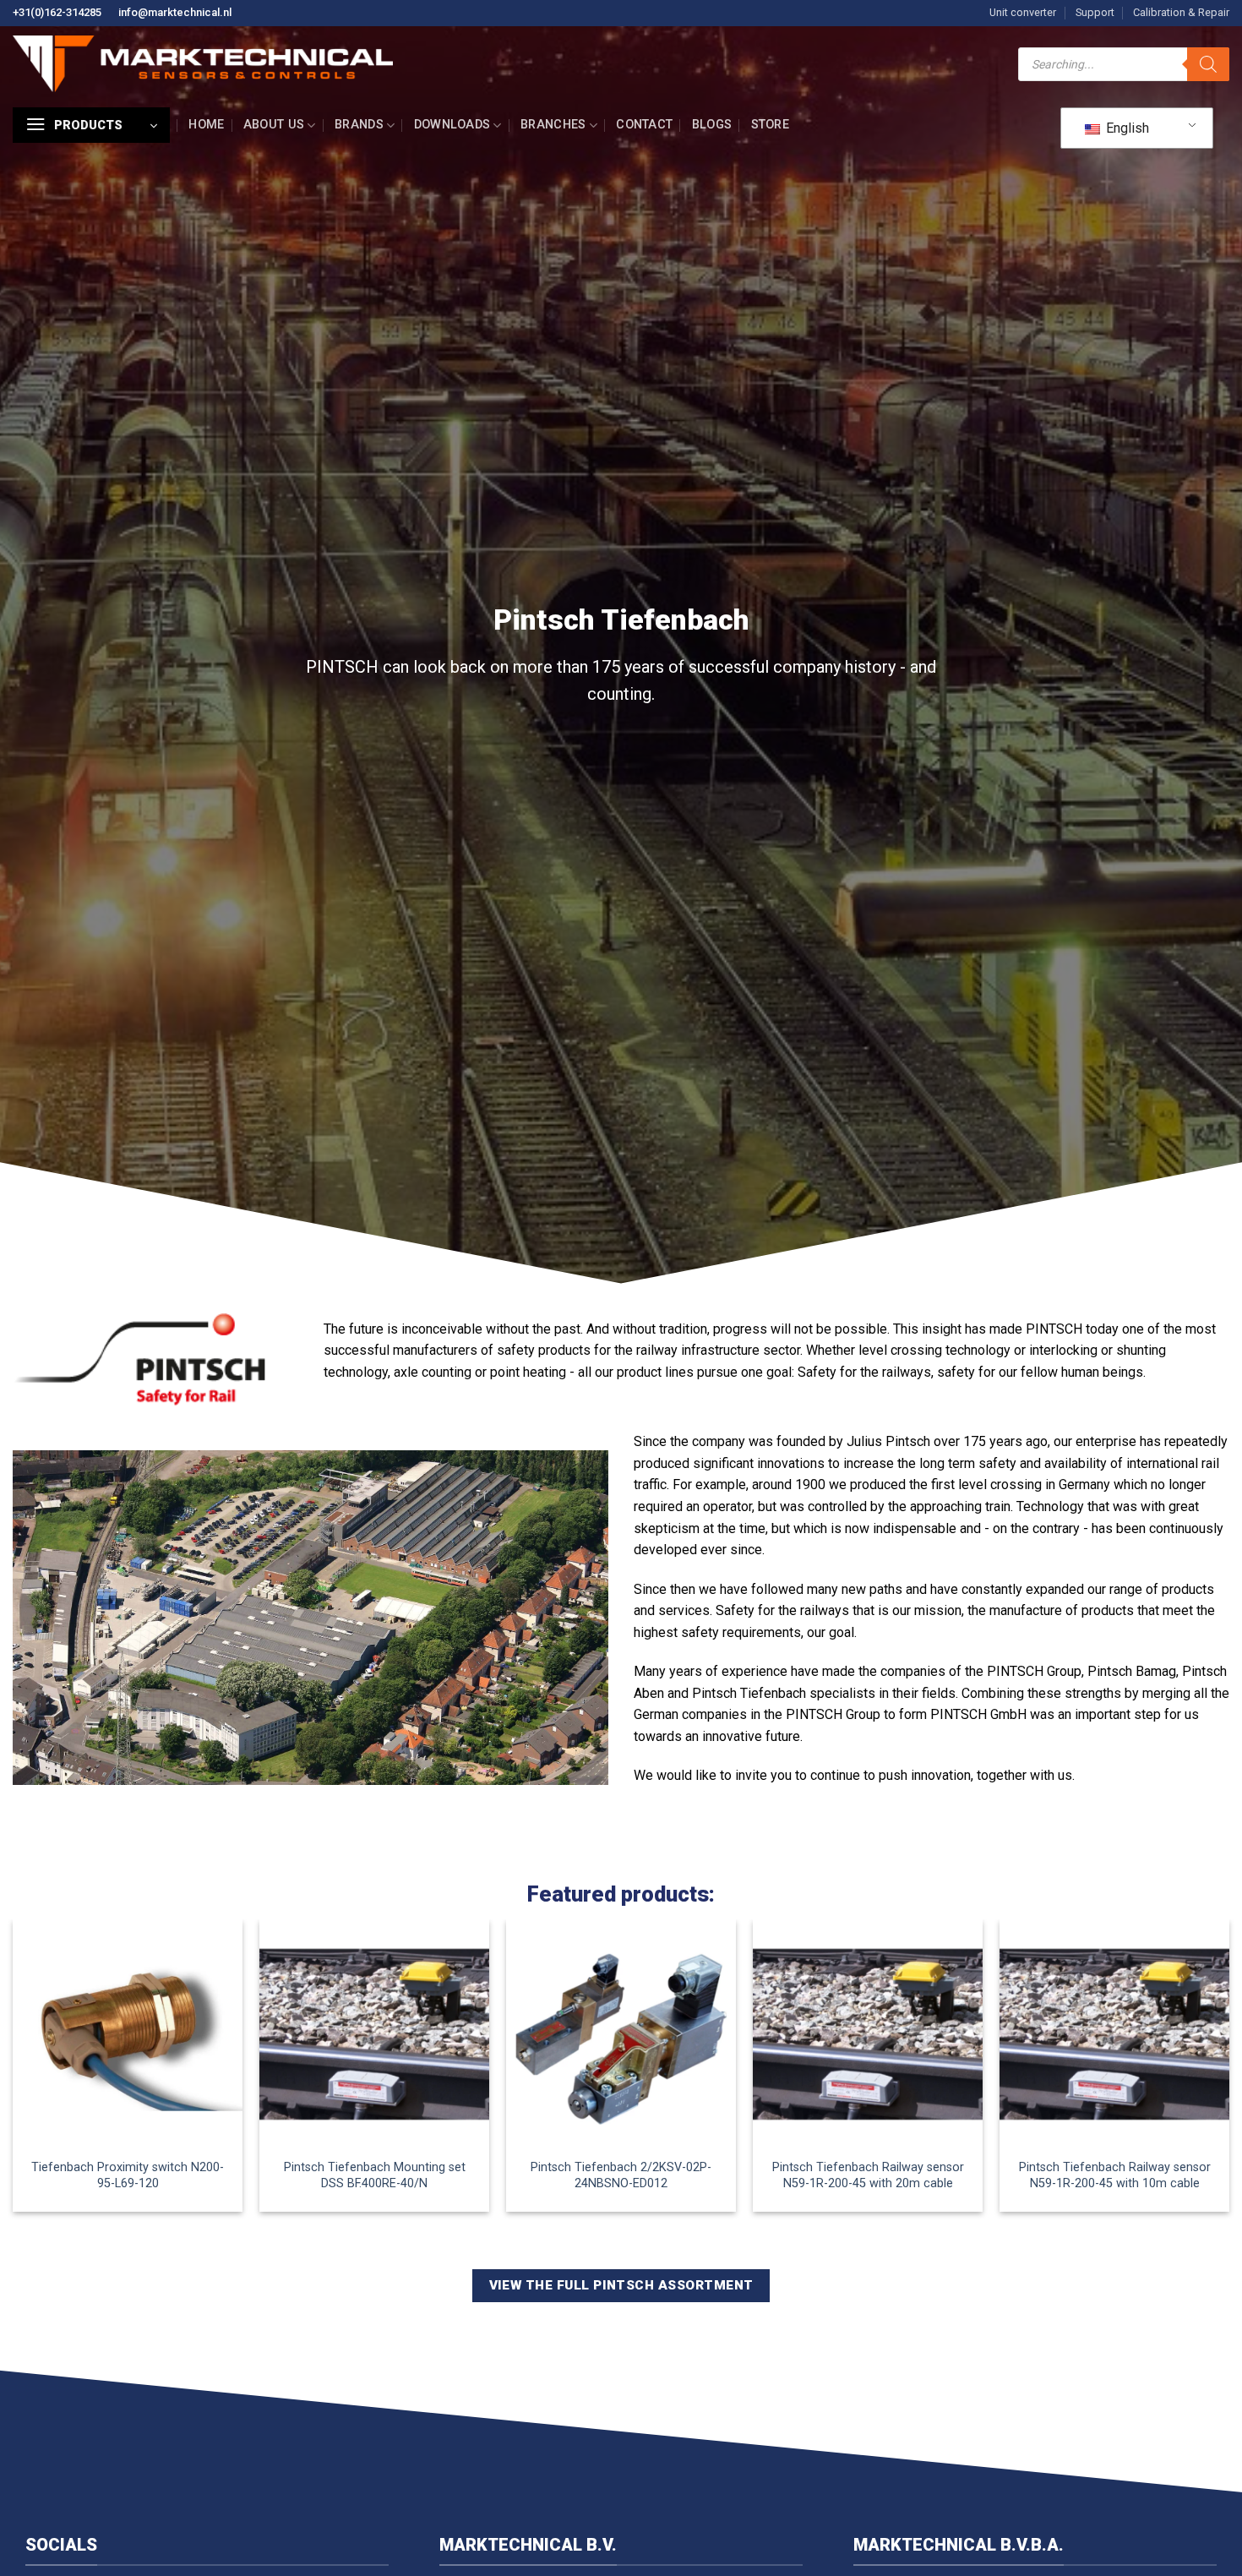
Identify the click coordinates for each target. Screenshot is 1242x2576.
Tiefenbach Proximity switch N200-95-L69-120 (128, 2175)
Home (206, 125)
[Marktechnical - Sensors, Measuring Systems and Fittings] (203, 64)
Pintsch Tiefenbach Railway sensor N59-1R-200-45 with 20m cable (868, 2175)
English (1126, 128)
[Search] (1208, 64)
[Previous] (14, 2080)
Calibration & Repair (1181, 12)
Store (770, 125)
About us (274, 125)
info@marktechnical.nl (175, 12)
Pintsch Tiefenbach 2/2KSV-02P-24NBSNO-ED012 (621, 2175)
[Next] (1228, 2080)
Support (1095, 12)
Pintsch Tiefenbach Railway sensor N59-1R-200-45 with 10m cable (1115, 2175)
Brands (359, 125)
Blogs (712, 125)
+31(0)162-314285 (57, 12)
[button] (91, 125)
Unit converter (1023, 12)
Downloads (452, 125)
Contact (644, 125)
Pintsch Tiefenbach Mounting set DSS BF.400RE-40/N (375, 2175)
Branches (553, 125)
